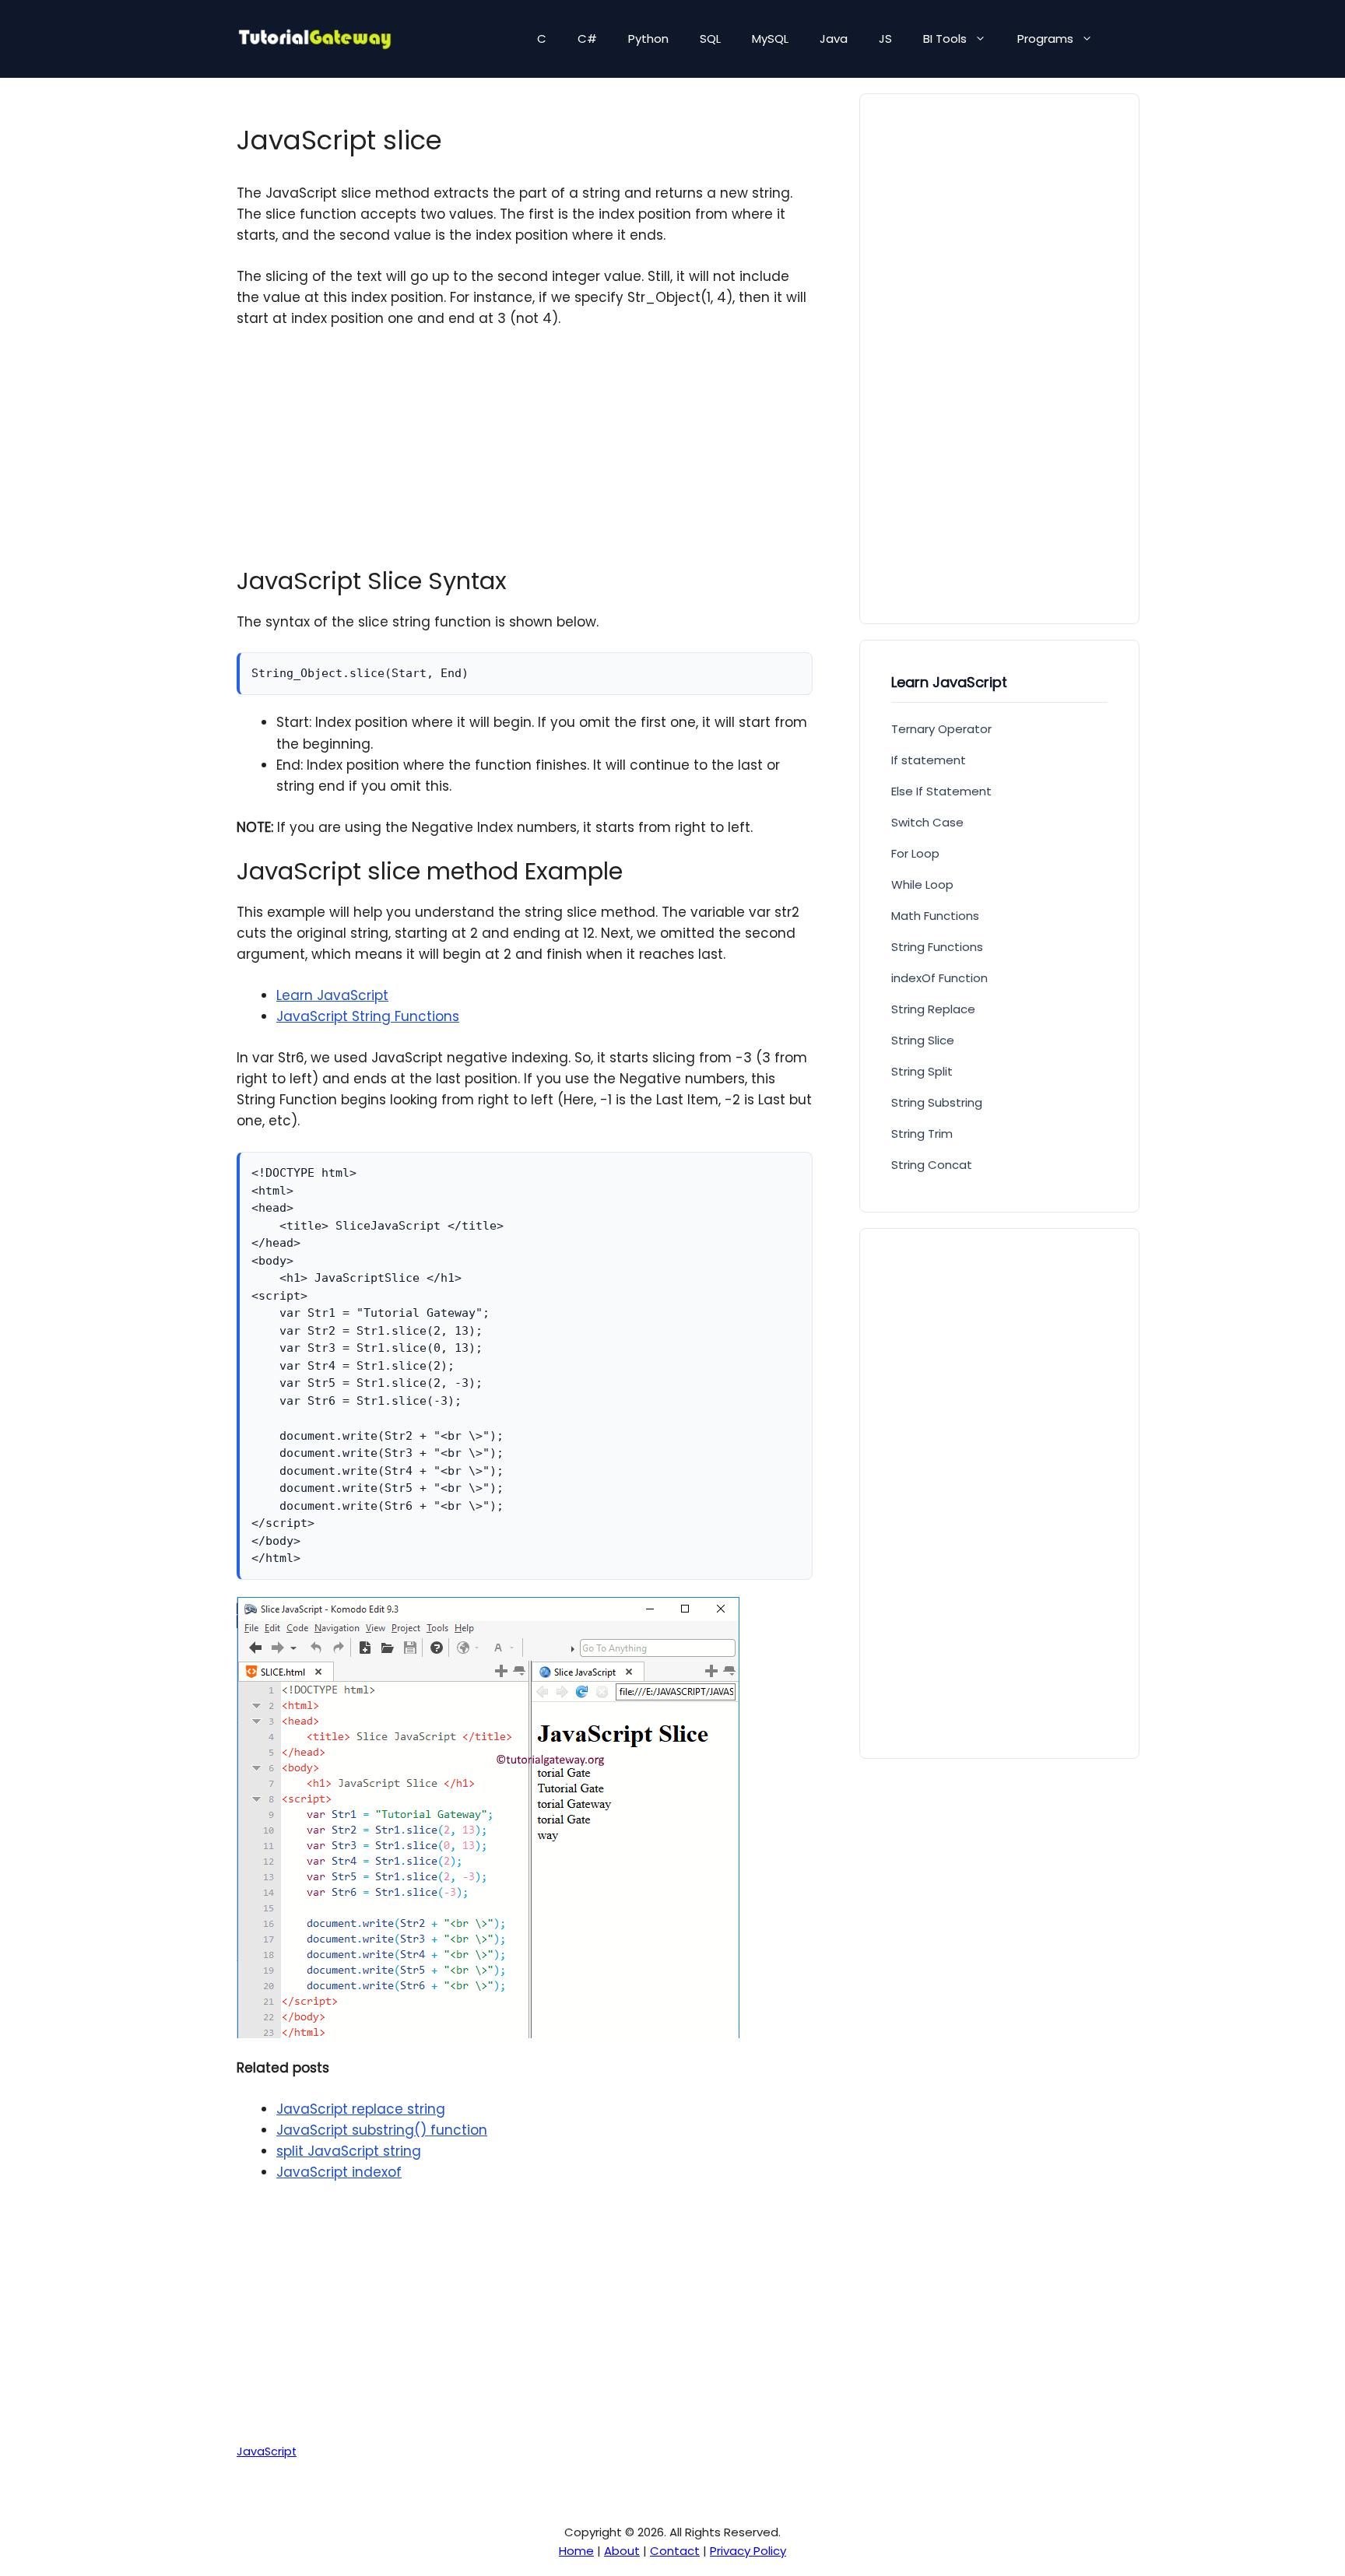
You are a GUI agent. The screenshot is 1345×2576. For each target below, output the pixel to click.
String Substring (937, 1102)
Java (834, 39)
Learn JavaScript (332, 995)
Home (576, 2551)
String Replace (933, 1009)
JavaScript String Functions (368, 1016)
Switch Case (927, 822)
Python (648, 39)
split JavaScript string (349, 2151)
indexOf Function (939, 978)
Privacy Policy (748, 2551)
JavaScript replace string (361, 2109)
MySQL (770, 39)
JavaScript (267, 2451)
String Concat (932, 1165)
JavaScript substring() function (382, 2130)
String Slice (923, 1040)
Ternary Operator (941, 729)
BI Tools (945, 39)
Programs (1045, 39)
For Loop (915, 853)
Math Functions (935, 916)
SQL (710, 39)
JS (885, 39)
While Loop (922, 884)
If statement (929, 760)
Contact (675, 2551)
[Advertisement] (525, 458)
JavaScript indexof (339, 2172)
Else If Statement (941, 791)
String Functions (937, 947)
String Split (922, 1071)
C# (587, 39)
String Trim (922, 1134)
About (622, 2551)
